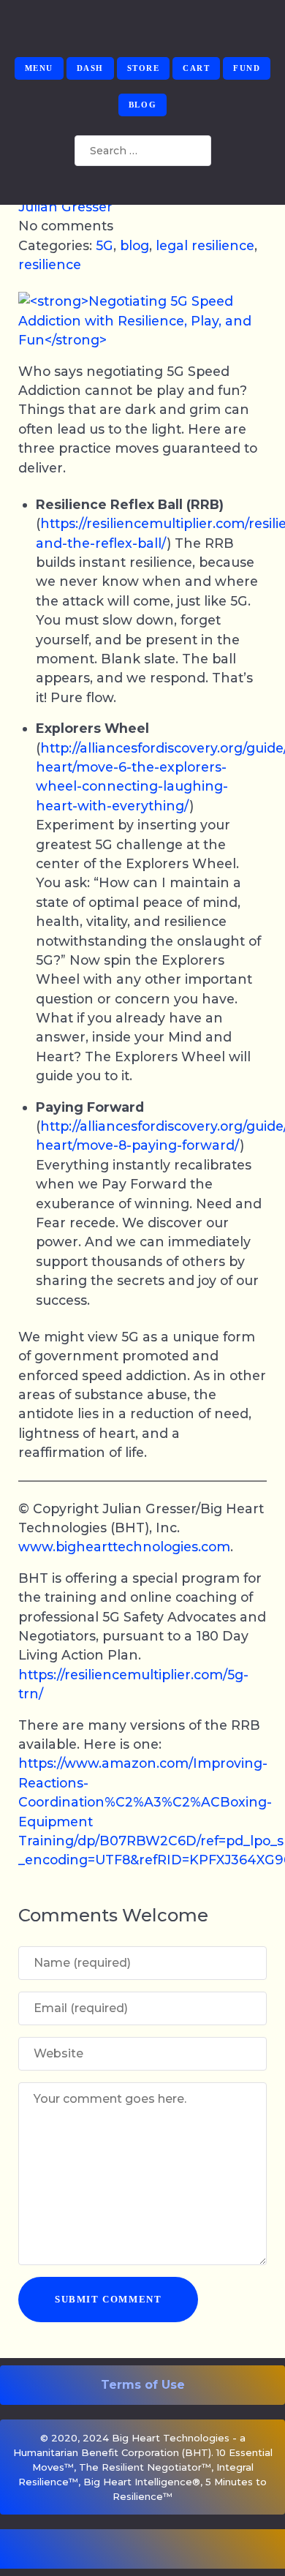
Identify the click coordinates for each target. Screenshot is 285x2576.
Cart (196, 68)
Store (144, 68)
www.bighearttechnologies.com (124, 1547)
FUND (247, 68)
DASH (90, 68)
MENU (39, 68)
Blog (142, 105)
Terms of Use (143, 2385)
